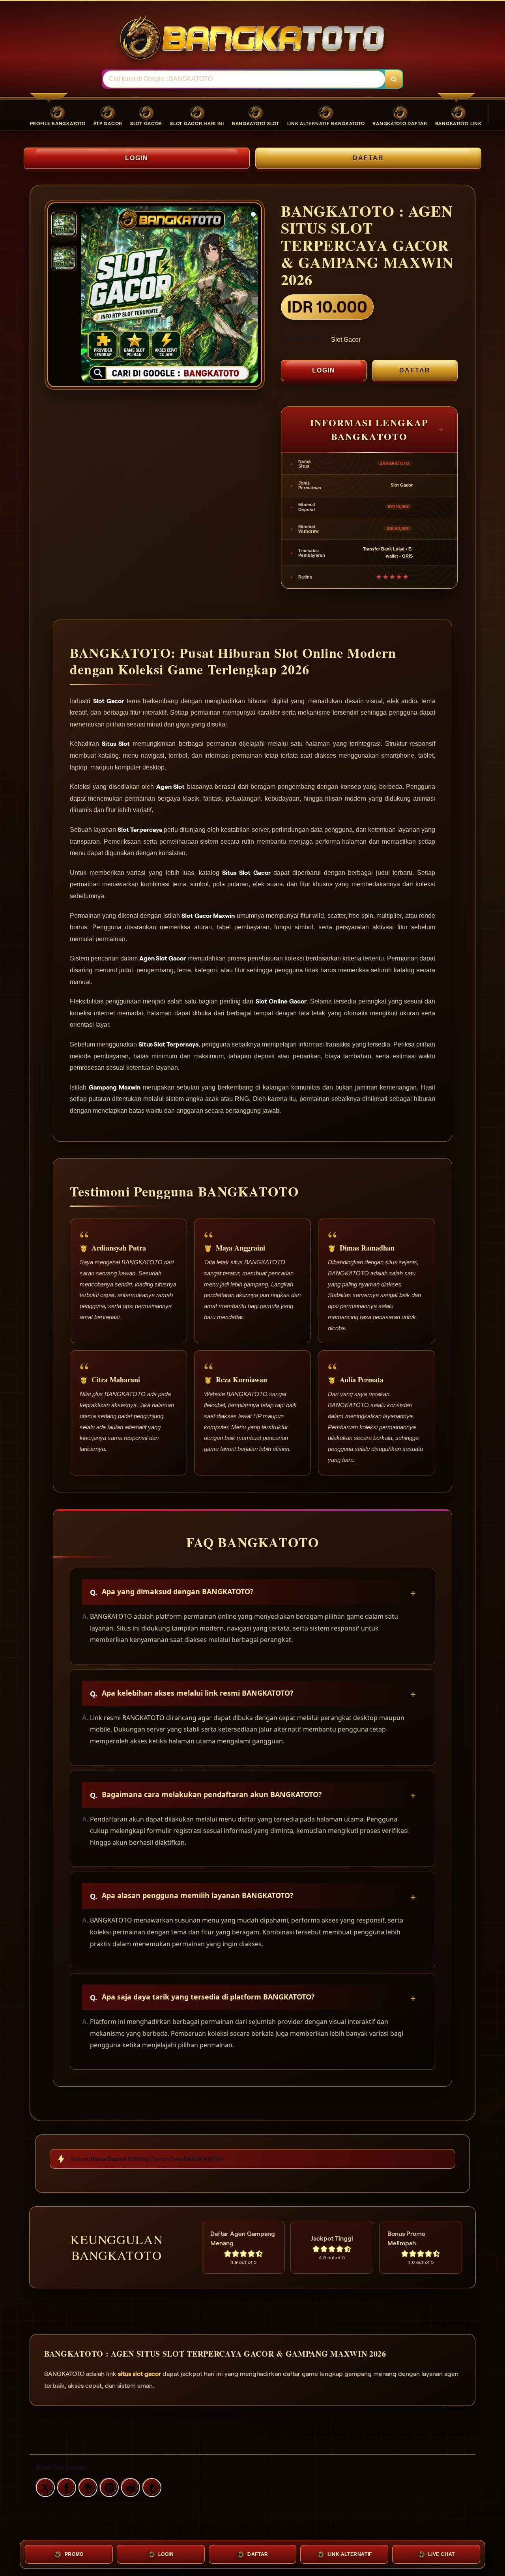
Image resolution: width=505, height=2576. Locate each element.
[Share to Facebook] (65, 2486)
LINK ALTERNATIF (350, 2554)
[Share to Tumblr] (151, 2486)
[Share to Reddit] (129, 2486)
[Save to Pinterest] (108, 2486)
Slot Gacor (346, 340)
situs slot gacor (139, 2374)
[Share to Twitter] (44, 2486)
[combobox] (244, 79)
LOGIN (137, 158)
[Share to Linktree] (87, 2486)
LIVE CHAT (441, 2554)
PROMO (74, 2554)
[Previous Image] (88, 296)
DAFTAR (368, 158)
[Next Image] (252, 296)
